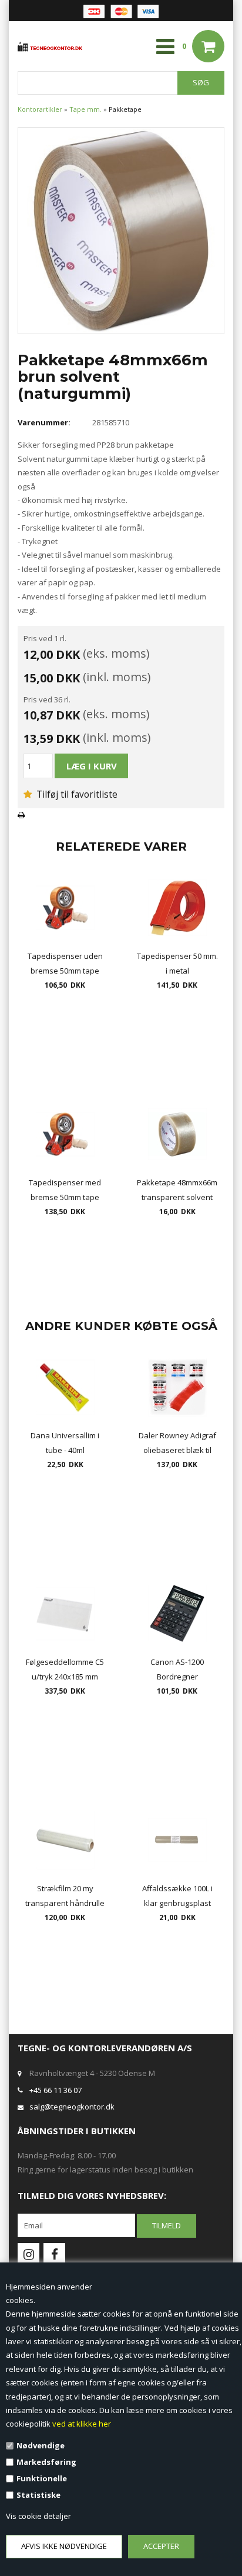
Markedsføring (46, 2462)
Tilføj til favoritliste (76, 794)
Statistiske (38, 2495)
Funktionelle (42, 2478)
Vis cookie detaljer (38, 2516)
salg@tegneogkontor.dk (72, 2107)
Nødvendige (41, 2445)
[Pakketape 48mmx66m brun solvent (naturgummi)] (121, 229)
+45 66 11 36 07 (56, 2090)
